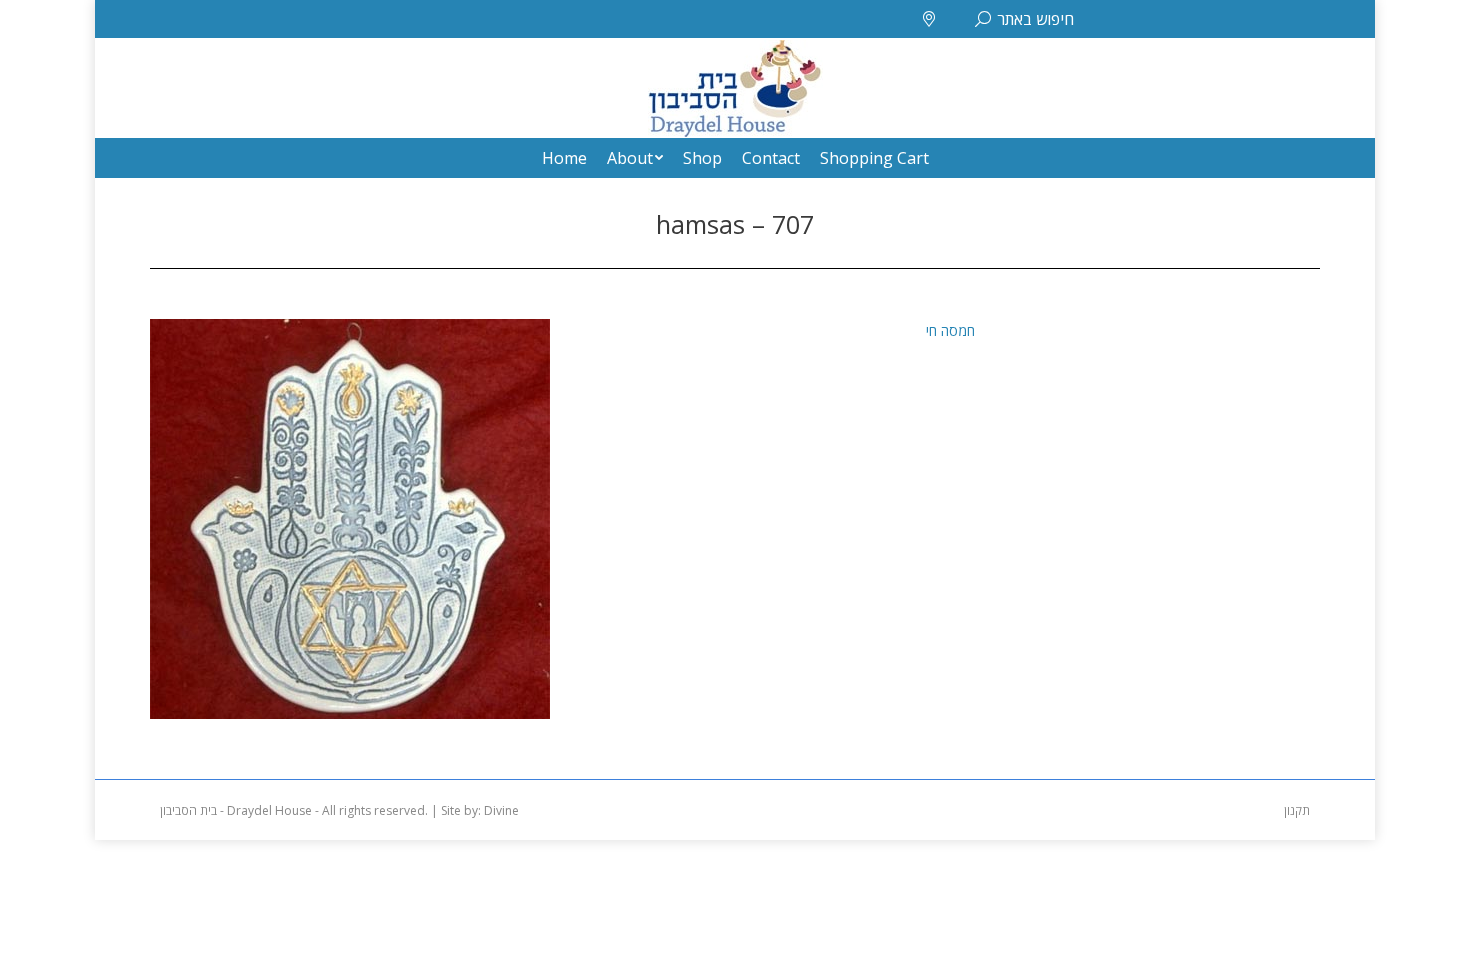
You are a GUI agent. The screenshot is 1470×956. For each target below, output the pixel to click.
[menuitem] (564, 158)
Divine (501, 810)
